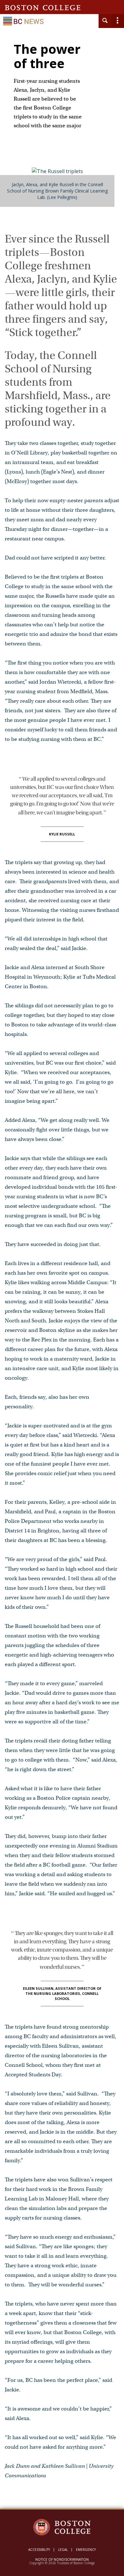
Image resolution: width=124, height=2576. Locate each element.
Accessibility (39, 2550)
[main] (62, 1277)
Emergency (86, 2550)
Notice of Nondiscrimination (62, 2559)
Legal (63, 2550)
